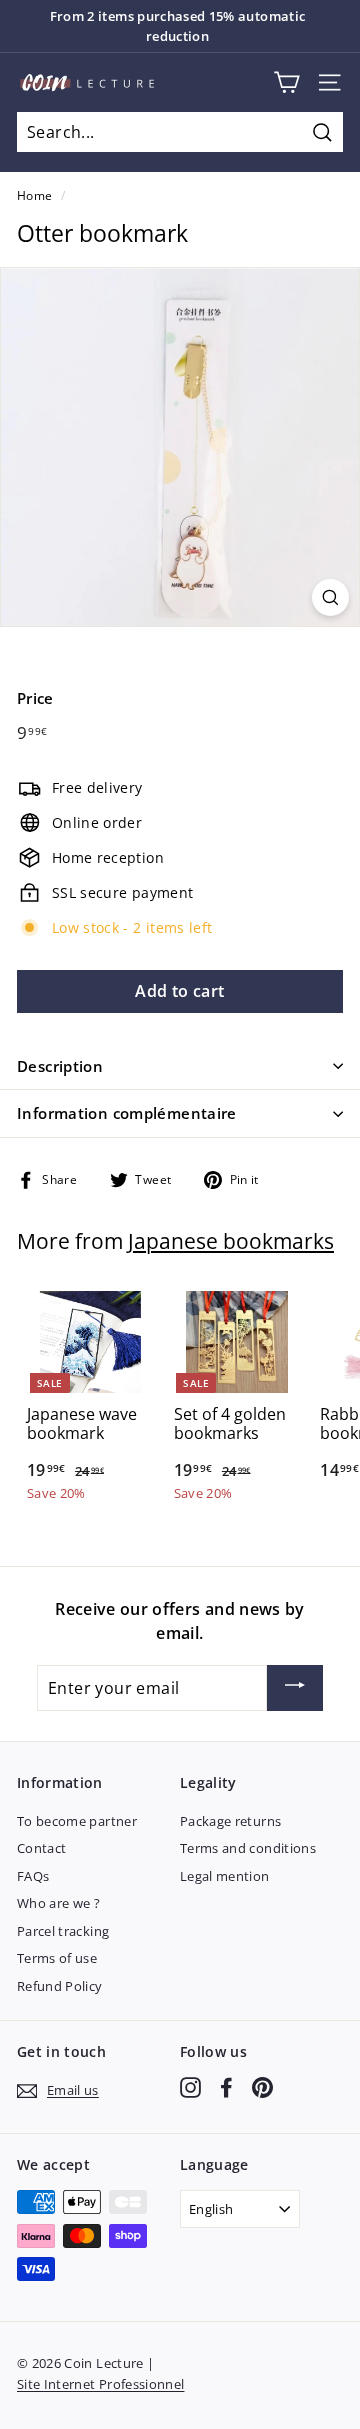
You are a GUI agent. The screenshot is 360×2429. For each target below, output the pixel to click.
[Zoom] (330, 597)
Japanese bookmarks (231, 1241)
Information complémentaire (127, 1113)
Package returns (230, 1821)
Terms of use (57, 1958)
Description (60, 1066)
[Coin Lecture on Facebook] (226, 2087)
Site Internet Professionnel (100, 2384)
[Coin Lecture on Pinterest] (262, 2087)
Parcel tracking (63, 1931)
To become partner (77, 1821)
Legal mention (225, 1876)
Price (35, 698)
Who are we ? (58, 1903)
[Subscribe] (295, 1688)
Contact (41, 1848)
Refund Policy (60, 1986)
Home (34, 195)
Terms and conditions (248, 1848)
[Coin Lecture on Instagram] (190, 2087)
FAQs (33, 1876)
